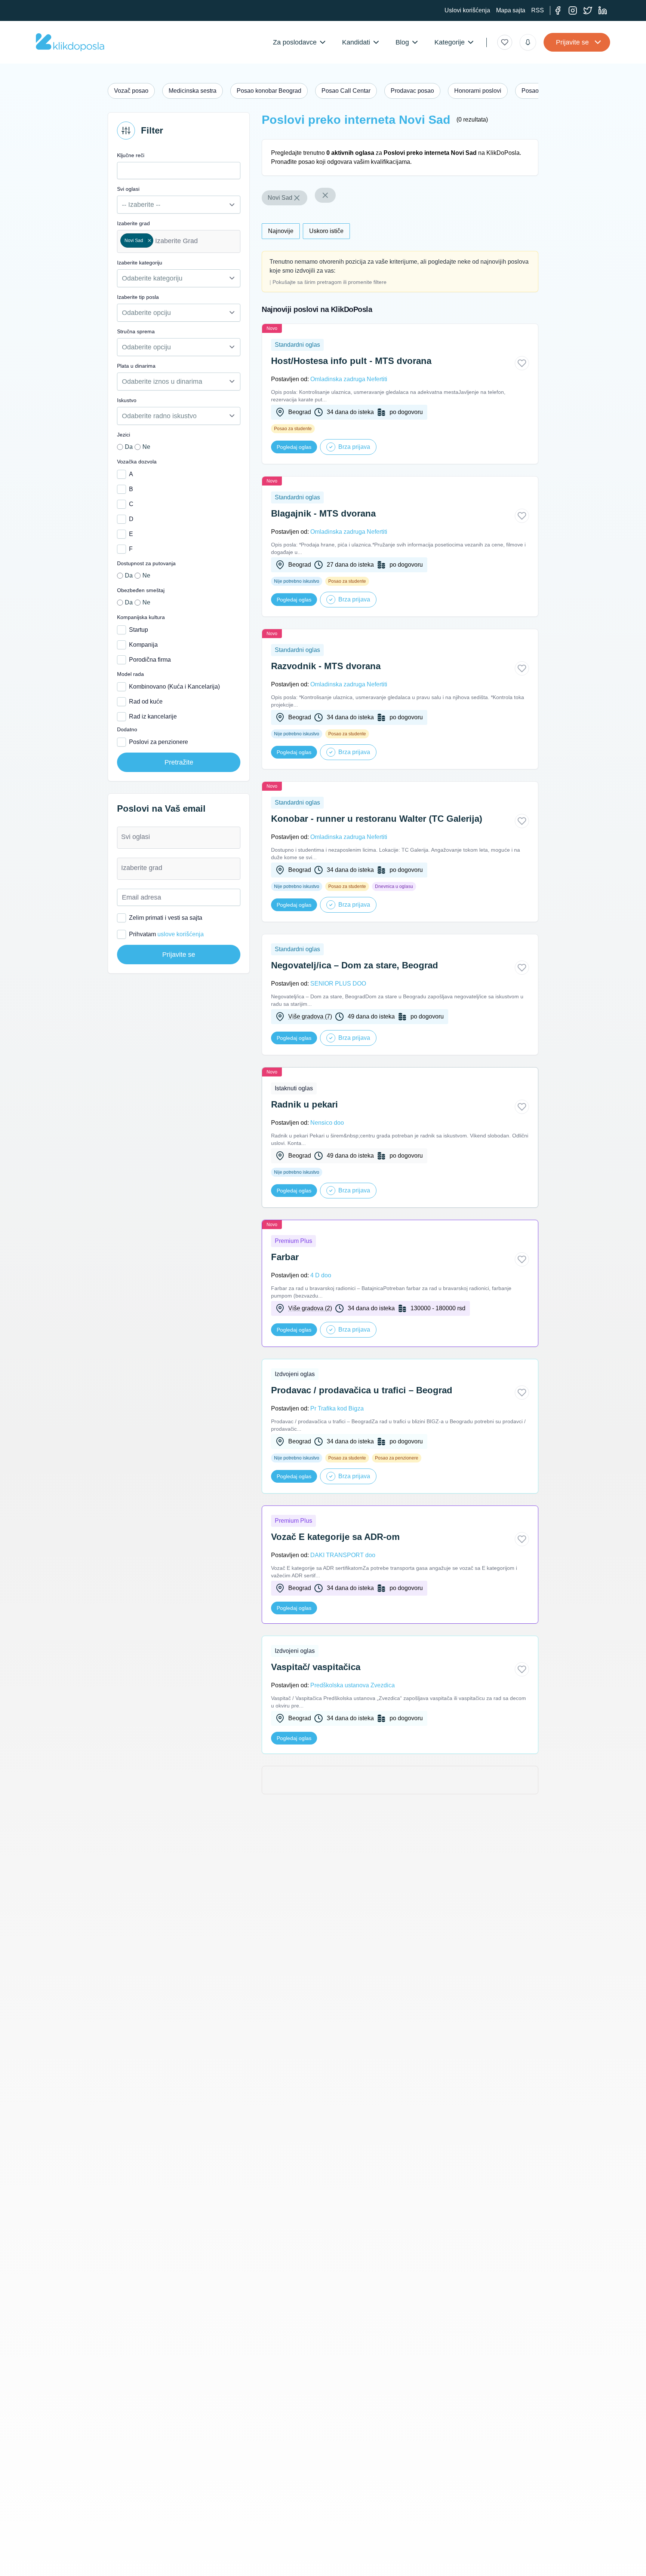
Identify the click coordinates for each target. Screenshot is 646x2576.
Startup (139, 630)
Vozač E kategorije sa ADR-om (335, 1537)
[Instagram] (573, 10)
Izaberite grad (133, 223)
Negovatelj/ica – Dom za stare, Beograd (355, 965)
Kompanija (143, 645)
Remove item (149, 241)
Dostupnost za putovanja (146, 563)
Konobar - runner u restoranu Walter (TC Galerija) (377, 819)
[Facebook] (558, 10)
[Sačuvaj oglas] (522, 363)
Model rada (130, 674)
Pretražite (179, 762)
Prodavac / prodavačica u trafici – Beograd (362, 1390)
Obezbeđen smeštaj (141, 590)
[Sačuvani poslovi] (505, 42)
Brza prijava (354, 447)
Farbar (285, 1257)
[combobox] (179, 241)
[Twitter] (588, 10)
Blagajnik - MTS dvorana (323, 513)
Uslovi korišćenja (467, 10)
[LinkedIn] (603, 10)
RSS (538, 10)
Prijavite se (572, 42)
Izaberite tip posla (138, 297)
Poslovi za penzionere (159, 742)
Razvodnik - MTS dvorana (326, 666)
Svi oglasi (128, 189)
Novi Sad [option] (132, 241)
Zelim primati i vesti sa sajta (166, 918)
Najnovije (281, 231)
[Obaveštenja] (528, 42)
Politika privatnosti (125, 2565)
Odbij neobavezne (522, 2556)
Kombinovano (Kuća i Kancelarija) (174, 687)
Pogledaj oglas (294, 447)
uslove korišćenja (181, 934)
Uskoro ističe (326, 231)
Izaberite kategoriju (140, 263)
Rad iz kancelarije (153, 716)
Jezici (124, 435)
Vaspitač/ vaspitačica (316, 1667)
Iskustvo (127, 400)
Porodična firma (150, 660)
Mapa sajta (511, 10)
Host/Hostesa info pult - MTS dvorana (351, 361)
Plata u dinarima (136, 366)
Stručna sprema (136, 331)
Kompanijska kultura (141, 617)
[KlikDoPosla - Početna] (70, 42)
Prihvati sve (471, 2556)
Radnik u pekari (304, 1104)
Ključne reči (131, 155)
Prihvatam (166, 934)
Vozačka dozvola (137, 462)
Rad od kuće (146, 702)
